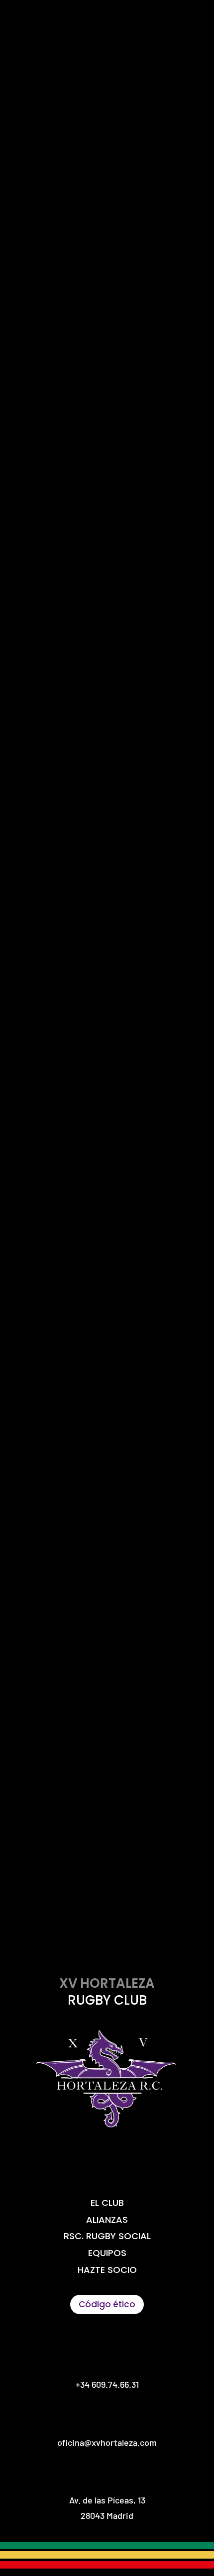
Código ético (107, 2304)
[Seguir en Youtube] (141, 2162)
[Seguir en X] (73, 2162)
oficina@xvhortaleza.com (107, 973)
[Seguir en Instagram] (107, 2162)
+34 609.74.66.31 (107, 2384)
